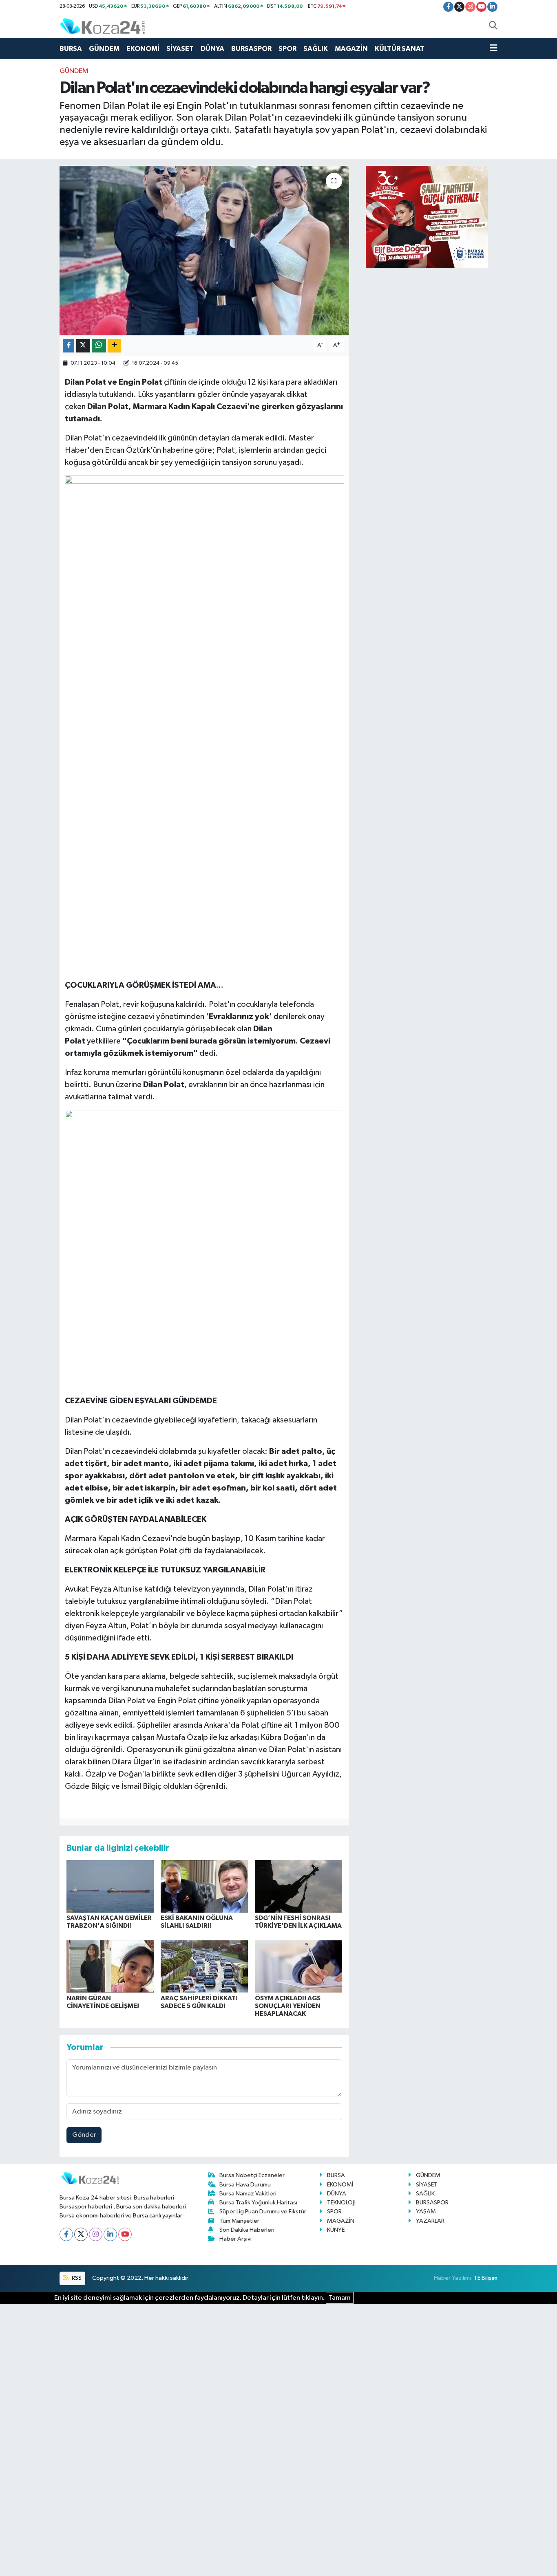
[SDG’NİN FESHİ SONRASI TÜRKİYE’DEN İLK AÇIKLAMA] (298, 1886)
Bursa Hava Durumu (245, 2185)
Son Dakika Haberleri (247, 2230)
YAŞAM (426, 2212)
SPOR (287, 49)
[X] (81, 2234)
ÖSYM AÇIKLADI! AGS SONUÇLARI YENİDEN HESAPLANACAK (288, 2006)
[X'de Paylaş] (83, 346)
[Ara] (493, 26)
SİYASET (180, 49)
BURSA (71, 49)
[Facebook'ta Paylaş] (69, 346)
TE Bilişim (486, 2278)
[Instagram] (96, 2234)
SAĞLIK (316, 49)
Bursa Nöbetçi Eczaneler (252, 2175)
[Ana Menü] (494, 49)
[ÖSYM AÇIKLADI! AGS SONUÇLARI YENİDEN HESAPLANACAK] (298, 1966)
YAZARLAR (430, 2221)
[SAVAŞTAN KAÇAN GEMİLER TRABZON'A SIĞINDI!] (110, 1886)
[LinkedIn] (110, 2234)
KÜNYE (336, 2230)
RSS (76, 2278)
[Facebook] (66, 2234)
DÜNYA (212, 49)
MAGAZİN (351, 49)
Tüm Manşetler (239, 2221)
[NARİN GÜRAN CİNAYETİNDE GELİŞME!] (110, 1966)
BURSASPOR (251, 49)
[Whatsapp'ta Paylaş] (99, 346)
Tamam (340, 2298)
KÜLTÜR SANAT (400, 49)
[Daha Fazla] (114, 346)
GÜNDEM (104, 49)
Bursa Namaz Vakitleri (248, 2194)
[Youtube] (125, 2234)
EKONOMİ (143, 49)
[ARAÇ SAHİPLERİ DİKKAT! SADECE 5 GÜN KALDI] (204, 1966)
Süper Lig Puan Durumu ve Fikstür (263, 2212)
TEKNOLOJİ (341, 2203)
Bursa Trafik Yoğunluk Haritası (258, 2203)
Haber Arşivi (235, 2239)
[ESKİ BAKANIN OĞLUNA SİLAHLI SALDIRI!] (204, 1886)
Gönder (84, 2135)
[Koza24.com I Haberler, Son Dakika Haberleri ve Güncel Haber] (102, 26)
